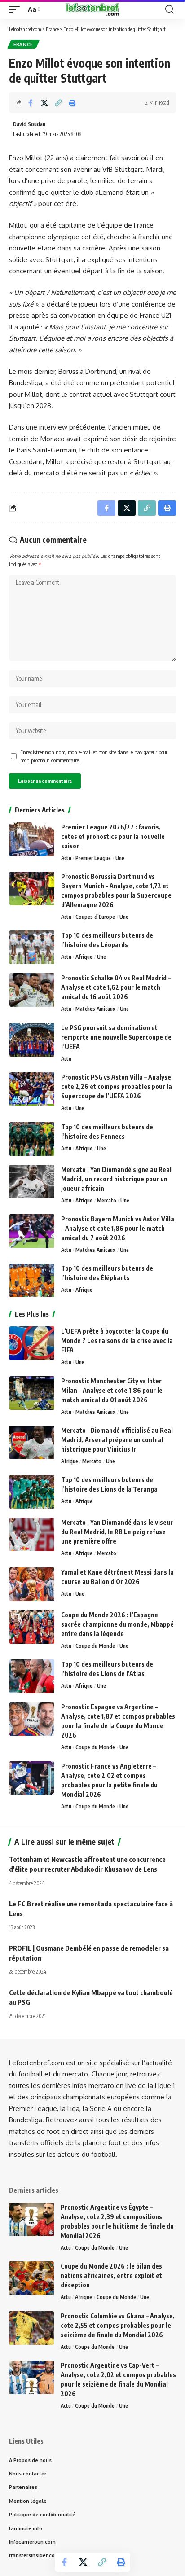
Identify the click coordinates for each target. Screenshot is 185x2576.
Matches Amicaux (95, 1009)
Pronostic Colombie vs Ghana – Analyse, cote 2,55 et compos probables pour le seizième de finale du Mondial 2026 (118, 2325)
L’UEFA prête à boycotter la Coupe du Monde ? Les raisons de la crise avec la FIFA (117, 1341)
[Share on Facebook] (31, 103)
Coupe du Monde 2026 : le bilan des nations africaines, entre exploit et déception (111, 2275)
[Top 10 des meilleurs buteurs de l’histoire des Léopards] (32, 947)
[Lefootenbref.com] (92, 9)
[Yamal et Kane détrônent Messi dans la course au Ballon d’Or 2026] (32, 1584)
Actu (66, 858)
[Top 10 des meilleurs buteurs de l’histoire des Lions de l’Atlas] (32, 1676)
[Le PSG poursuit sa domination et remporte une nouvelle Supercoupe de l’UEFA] (32, 1040)
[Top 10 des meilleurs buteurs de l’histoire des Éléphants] (32, 1280)
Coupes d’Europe (95, 917)
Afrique (84, 957)
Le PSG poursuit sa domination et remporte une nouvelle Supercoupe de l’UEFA (116, 1037)
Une (120, 858)
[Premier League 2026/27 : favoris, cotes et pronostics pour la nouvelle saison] (32, 839)
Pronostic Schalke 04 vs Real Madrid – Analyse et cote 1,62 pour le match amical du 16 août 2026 (116, 987)
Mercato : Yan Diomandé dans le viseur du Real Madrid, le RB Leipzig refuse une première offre (117, 1532)
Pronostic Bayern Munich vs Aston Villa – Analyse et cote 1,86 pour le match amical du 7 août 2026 (118, 1228)
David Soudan (29, 124)
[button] (17, 9)
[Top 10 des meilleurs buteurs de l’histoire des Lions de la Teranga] (32, 1492)
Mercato (107, 1200)
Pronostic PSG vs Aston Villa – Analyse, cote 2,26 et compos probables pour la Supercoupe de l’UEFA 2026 (117, 1086)
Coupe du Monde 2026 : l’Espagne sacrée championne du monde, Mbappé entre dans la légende (117, 1624)
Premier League (93, 858)
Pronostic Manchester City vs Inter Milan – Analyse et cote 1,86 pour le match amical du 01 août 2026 (112, 1390)
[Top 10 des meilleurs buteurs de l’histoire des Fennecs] (32, 1139)
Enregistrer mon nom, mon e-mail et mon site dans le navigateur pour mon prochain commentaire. (94, 756)
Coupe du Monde (95, 1646)
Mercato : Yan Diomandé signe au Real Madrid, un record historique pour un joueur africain (116, 1179)
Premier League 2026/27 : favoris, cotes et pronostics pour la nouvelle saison (113, 836)
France (23, 44)
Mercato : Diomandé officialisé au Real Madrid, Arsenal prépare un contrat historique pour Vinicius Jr (117, 1440)
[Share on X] (44, 103)
